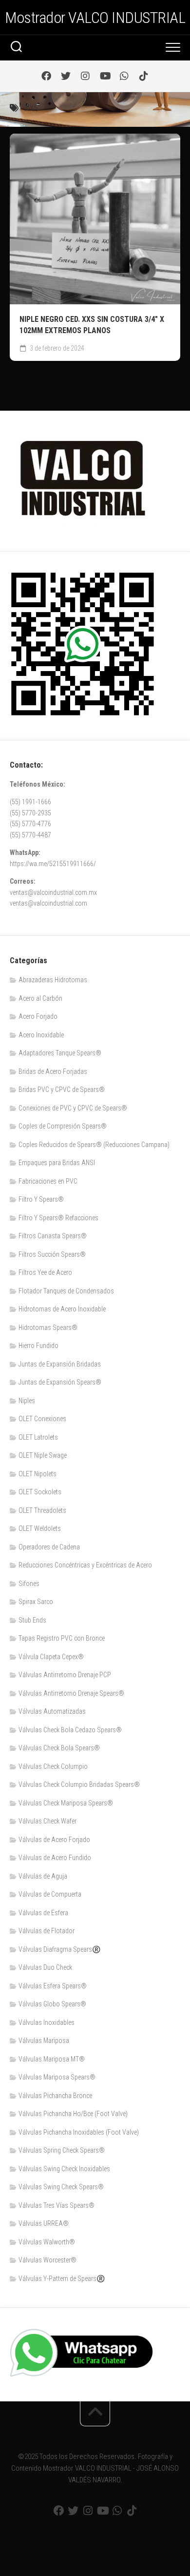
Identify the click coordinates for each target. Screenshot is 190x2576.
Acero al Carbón (40, 998)
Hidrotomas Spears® (48, 1328)
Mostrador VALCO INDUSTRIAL (95, 18)
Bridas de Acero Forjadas (53, 1071)
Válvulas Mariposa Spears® (57, 2077)
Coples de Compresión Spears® (63, 1126)
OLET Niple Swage (43, 1455)
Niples (27, 1401)
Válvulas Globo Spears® (52, 2004)
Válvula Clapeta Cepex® (51, 1657)
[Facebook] (46, 76)
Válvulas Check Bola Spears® (59, 1748)
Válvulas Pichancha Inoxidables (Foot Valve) (79, 2132)
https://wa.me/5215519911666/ (53, 864)
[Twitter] (66, 76)
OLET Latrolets (38, 1437)
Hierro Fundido (38, 1346)
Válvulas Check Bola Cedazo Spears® (70, 1730)
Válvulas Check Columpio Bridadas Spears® (79, 1784)
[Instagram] (85, 76)
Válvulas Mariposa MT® (52, 2059)
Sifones (29, 1584)
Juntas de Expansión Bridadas (60, 1364)
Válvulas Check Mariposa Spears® (66, 1803)
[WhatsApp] (124, 76)
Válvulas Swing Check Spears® (61, 2187)
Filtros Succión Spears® (52, 1254)
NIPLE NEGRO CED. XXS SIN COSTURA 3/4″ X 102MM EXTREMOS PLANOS (92, 325)
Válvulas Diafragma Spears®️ (59, 1949)
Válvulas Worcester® (47, 2260)
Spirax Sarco (36, 1602)
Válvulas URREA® (44, 2223)
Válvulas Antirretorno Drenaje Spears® (71, 1693)
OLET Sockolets (40, 1492)
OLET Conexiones (42, 1419)
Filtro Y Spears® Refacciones (58, 1218)
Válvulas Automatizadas (52, 1711)
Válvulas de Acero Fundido (55, 1858)
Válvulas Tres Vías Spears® (57, 2205)
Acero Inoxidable (41, 1035)
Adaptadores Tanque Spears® (60, 1053)
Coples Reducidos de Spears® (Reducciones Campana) (94, 1145)
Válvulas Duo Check (45, 1967)
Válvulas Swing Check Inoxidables (64, 2169)
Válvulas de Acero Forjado (54, 1840)
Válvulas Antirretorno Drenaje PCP (65, 1675)
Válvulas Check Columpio (53, 1766)
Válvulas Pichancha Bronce (55, 2096)
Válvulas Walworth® (47, 2242)
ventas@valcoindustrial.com (48, 903)
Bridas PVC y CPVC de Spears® (62, 1090)
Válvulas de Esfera (43, 1913)
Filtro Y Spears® (41, 1199)
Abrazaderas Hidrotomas (53, 980)
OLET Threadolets (42, 1510)
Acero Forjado (38, 1016)
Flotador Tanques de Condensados (66, 1291)
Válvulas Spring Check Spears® (62, 2150)
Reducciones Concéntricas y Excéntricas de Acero (85, 1565)
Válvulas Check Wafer (47, 1821)
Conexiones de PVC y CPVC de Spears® (73, 1108)
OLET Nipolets (38, 1474)
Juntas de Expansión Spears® (60, 1382)
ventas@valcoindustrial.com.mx (53, 892)
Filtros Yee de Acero (45, 1272)
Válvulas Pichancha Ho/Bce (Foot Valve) (73, 2114)
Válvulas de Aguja (43, 1876)
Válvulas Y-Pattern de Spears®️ (62, 2279)
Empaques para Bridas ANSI (57, 1163)
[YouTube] (105, 76)
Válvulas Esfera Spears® (53, 1986)
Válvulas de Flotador (47, 1931)
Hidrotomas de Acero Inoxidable (62, 1309)
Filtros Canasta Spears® (53, 1236)
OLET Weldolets (40, 1528)
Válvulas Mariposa (44, 2041)
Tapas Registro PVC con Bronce (62, 1638)
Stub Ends (32, 1620)
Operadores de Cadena (49, 1547)
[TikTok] (144, 76)
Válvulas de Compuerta (50, 1894)
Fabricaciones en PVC (48, 1181)
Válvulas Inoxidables (47, 2022)
